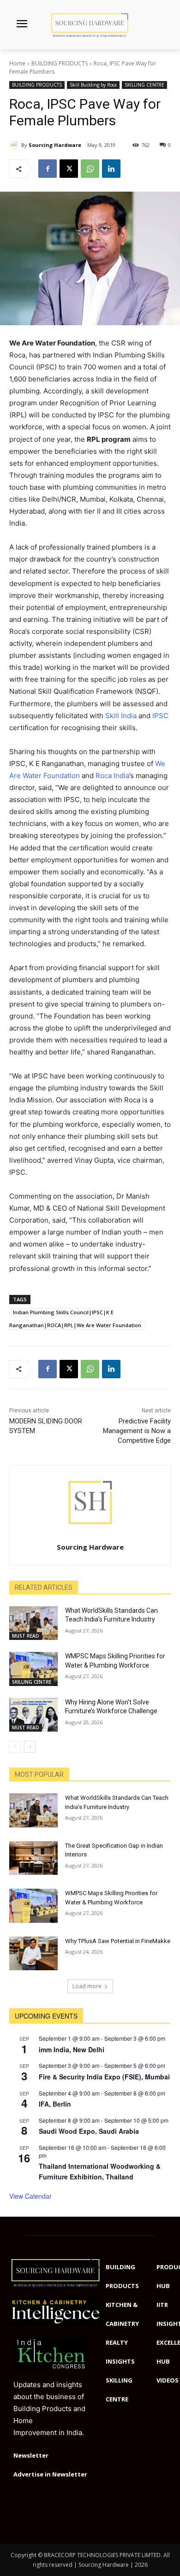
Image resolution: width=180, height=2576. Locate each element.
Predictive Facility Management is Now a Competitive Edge (137, 1431)
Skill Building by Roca (93, 85)
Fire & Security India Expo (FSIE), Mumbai (104, 2077)
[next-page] (30, 1747)
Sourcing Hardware (55, 145)
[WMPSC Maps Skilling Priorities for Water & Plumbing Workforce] (33, 1669)
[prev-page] (15, 1747)
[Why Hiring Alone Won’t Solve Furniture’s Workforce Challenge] (33, 1715)
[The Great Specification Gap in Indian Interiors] (33, 1858)
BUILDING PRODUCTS (60, 63)
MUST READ (26, 1636)
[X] (69, 169)
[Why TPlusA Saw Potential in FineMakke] (33, 1954)
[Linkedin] (111, 169)
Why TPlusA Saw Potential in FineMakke (118, 1941)
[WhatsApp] (90, 169)
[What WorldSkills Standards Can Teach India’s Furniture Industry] (33, 1623)
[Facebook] (48, 169)
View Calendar (30, 2196)
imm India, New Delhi (72, 2049)
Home (17, 63)
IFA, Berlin (55, 2104)
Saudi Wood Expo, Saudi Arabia (89, 2131)
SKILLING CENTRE (144, 85)
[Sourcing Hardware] (15, 145)
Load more (87, 1986)
